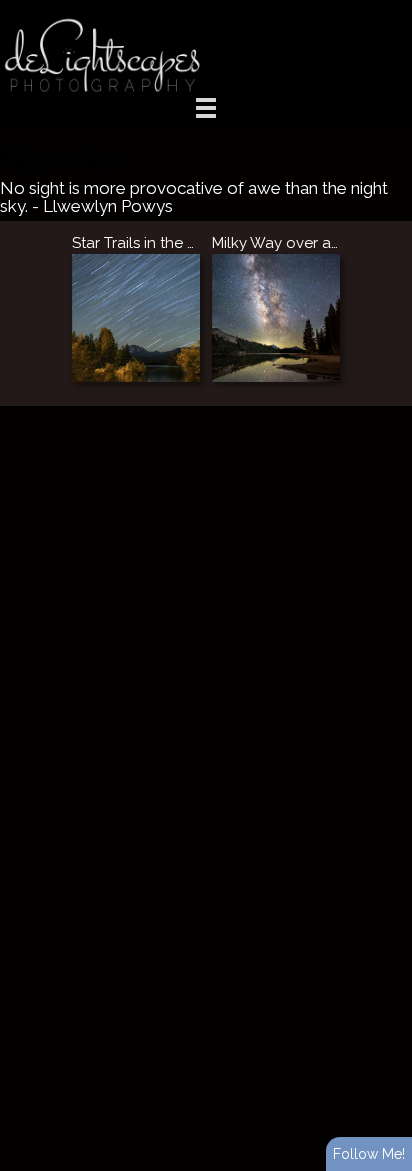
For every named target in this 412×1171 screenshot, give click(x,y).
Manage (385, 10)
